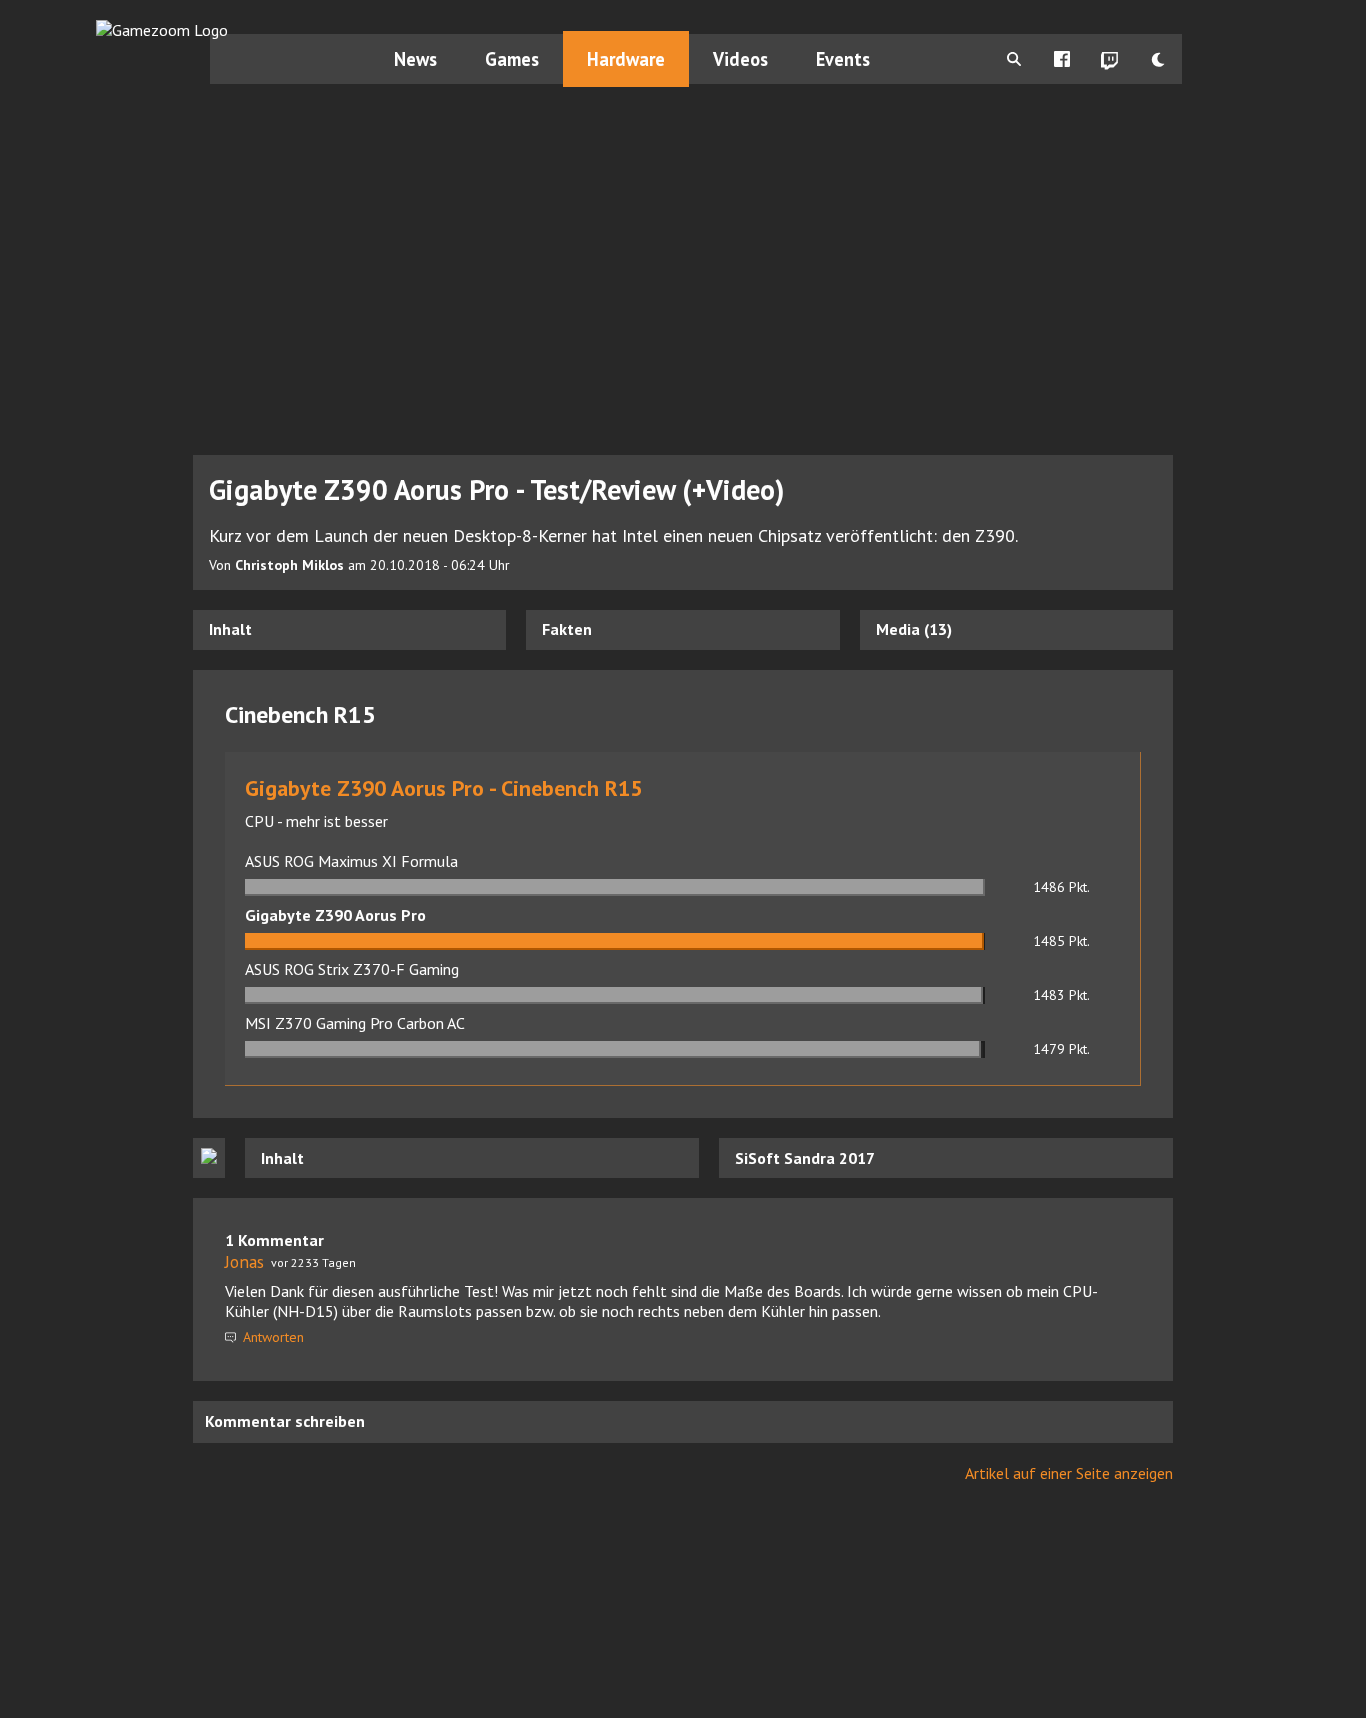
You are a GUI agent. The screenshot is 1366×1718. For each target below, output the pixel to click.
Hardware (626, 59)
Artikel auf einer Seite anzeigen (1069, 1473)
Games (512, 59)
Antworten (271, 1337)
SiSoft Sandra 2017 (805, 1158)
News (415, 59)
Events (843, 59)
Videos (740, 59)
